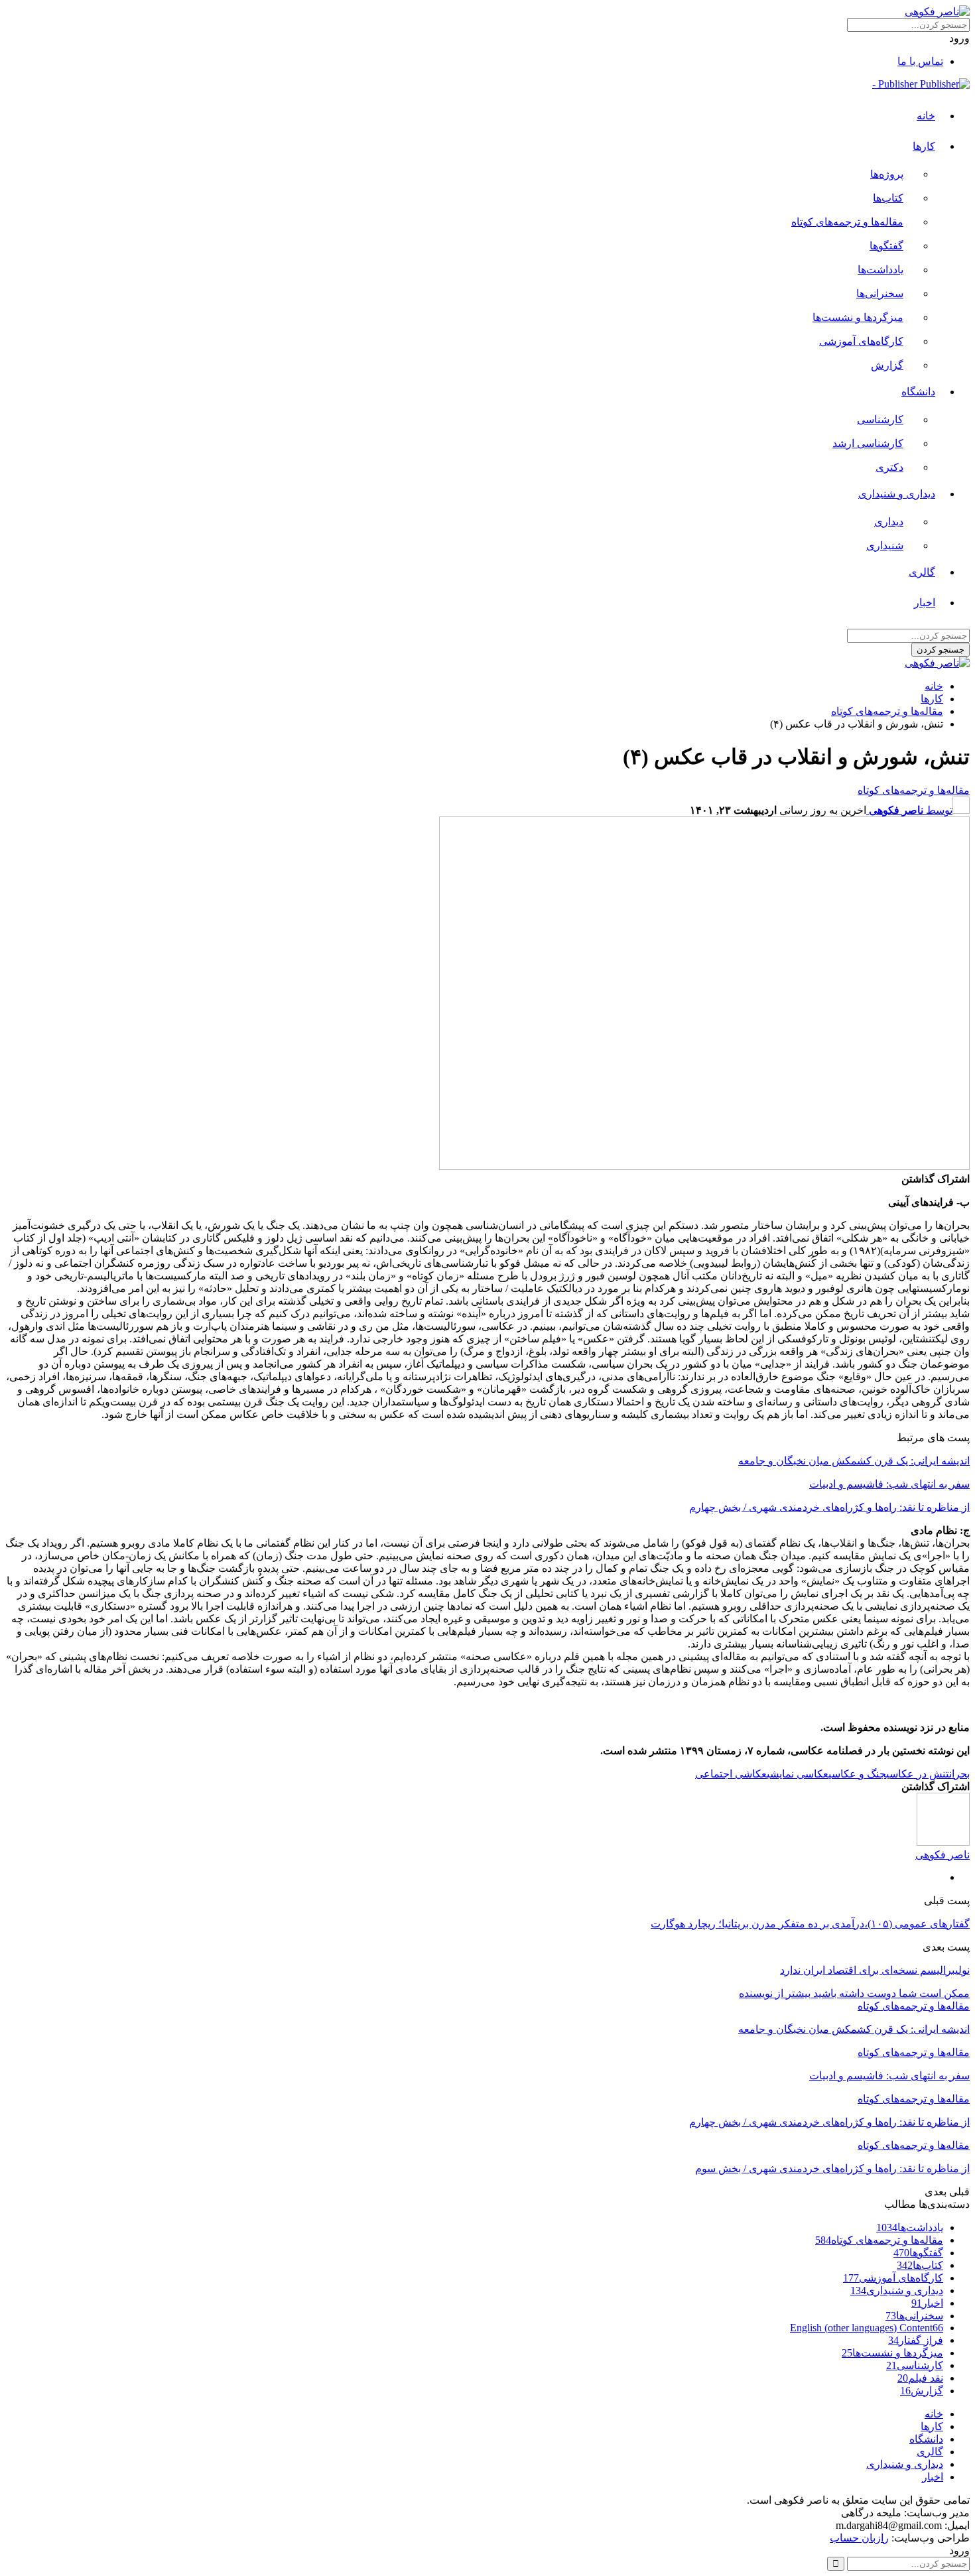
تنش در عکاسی (918, 1774)
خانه (926, 116)
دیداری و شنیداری (897, 494)
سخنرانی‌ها (880, 293)
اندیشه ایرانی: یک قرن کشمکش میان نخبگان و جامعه (854, 1461)
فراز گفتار (916, 2340)
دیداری (889, 522)
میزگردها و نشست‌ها (858, 317)
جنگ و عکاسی (857, 1774)
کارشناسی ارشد (868, 443)
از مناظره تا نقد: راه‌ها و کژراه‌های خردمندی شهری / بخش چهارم (829, 1507)
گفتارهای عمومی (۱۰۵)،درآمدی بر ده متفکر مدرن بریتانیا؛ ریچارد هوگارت (810, 1924)
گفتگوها (886, 246)
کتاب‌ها (888, 198)
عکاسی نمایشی (798, 1774)
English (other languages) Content (867, 2328)
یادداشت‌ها (880, 270)
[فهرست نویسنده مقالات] (943, 1842)
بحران (959, 1774)
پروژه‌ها (887, 174)
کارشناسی (880, 419)
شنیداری (885, 546)
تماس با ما (920, 61)
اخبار (925, 603)
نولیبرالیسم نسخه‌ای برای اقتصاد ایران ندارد (875, 1970)
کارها (924, 146)
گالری (922, 572)
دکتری (889, 467)
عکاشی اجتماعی (731, 1774)
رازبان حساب (859, 2538)
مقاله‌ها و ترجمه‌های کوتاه (847, 222)
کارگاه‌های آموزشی (861, 341)
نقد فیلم (920, 2378)
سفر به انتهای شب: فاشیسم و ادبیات (889, 1484)
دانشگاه (918, 392)
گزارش (887, 365)
